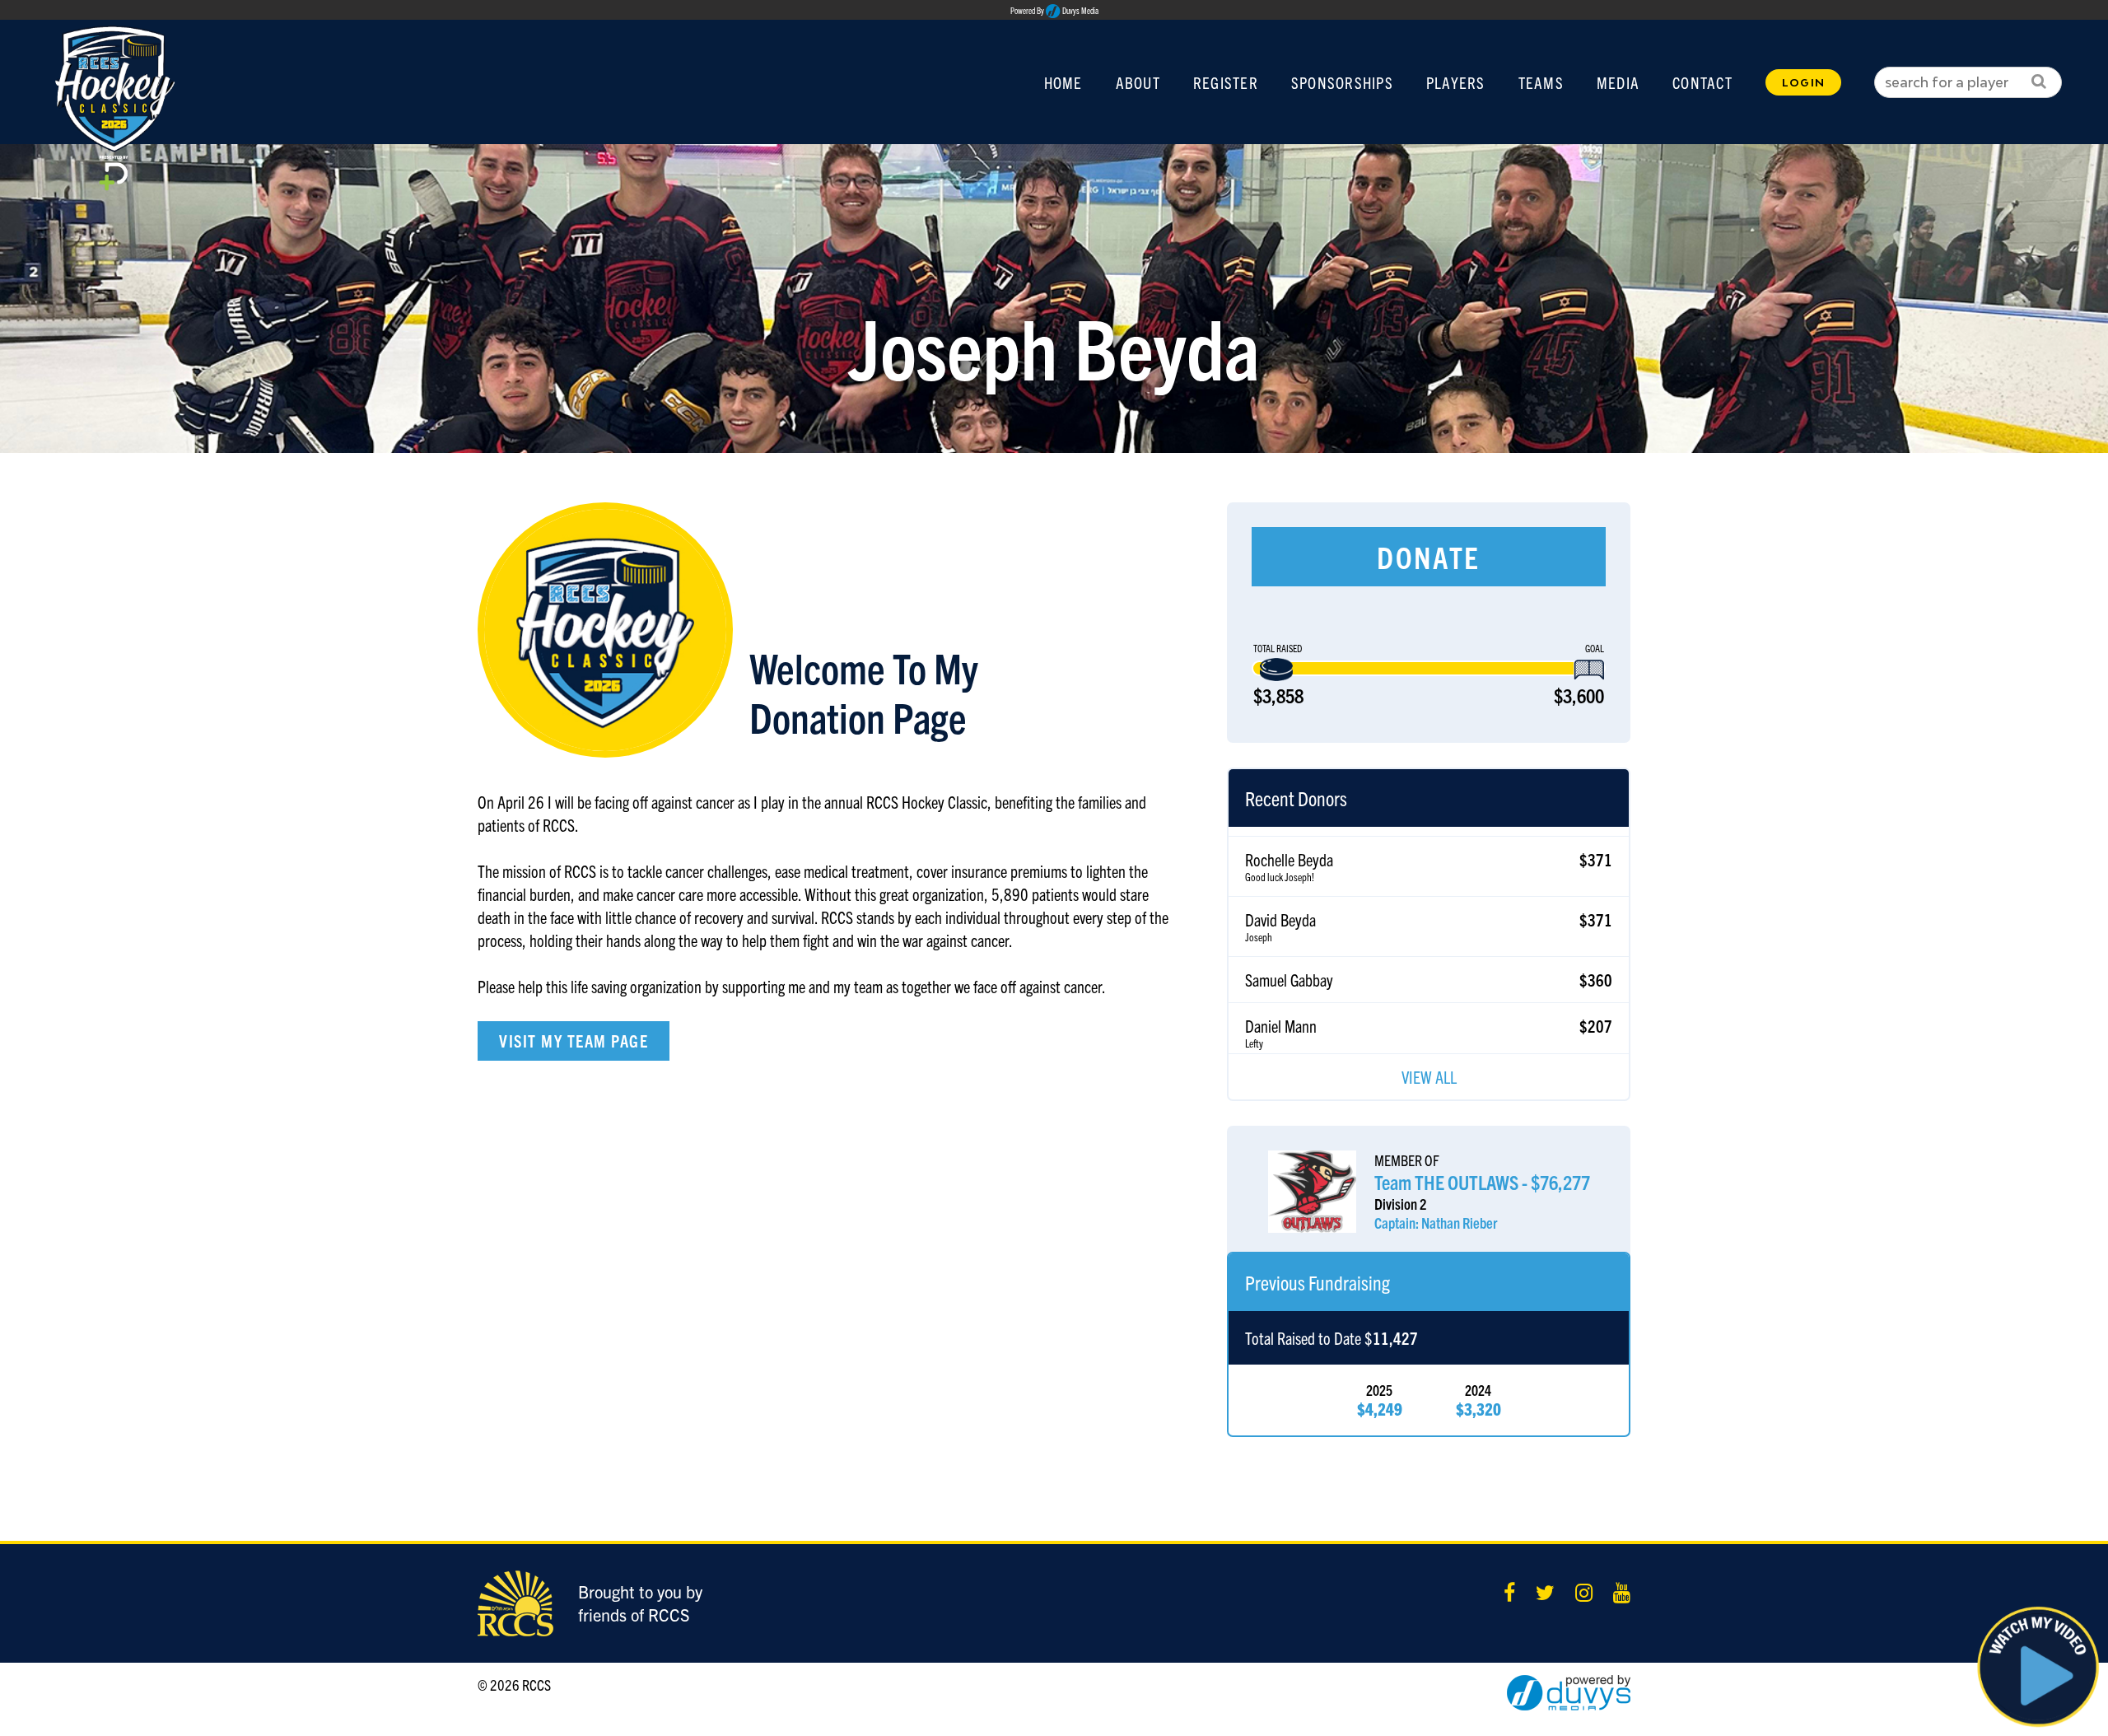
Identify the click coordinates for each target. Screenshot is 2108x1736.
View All (1429, 1077)
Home (1063, 82)
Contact (1702, 82)
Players (1456, 82)
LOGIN (1803, 82)
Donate (1429, 556)
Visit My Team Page (574, 1041)
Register (1226, 82)
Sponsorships (1342, 82)
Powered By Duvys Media (1054, 11)
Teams (1541, 82)
